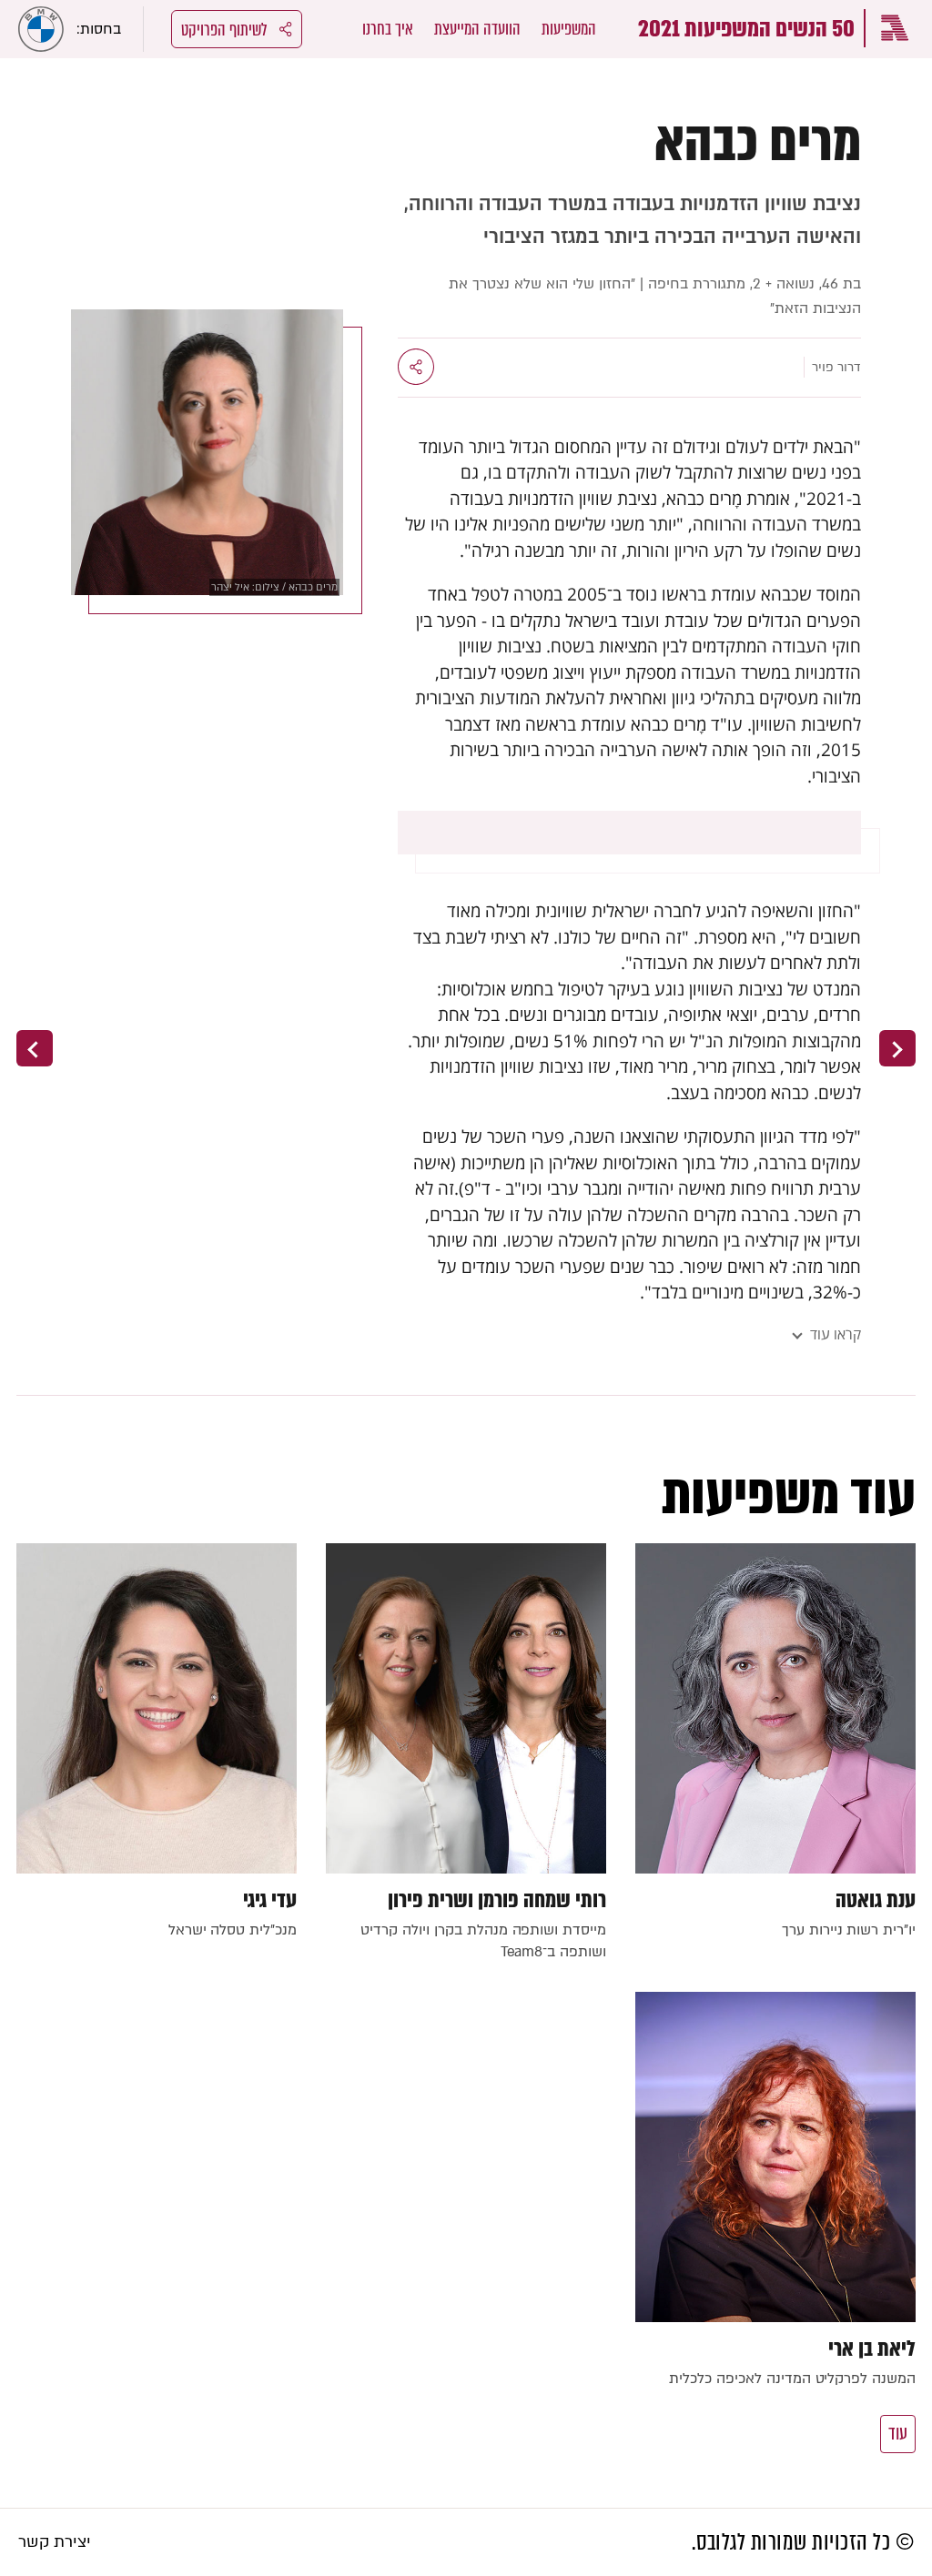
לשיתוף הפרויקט (224, 30)
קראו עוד (836, 1334)
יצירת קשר (55, 2542)
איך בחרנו (388, 29)
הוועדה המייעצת (477, 29)
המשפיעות (569, 29)
